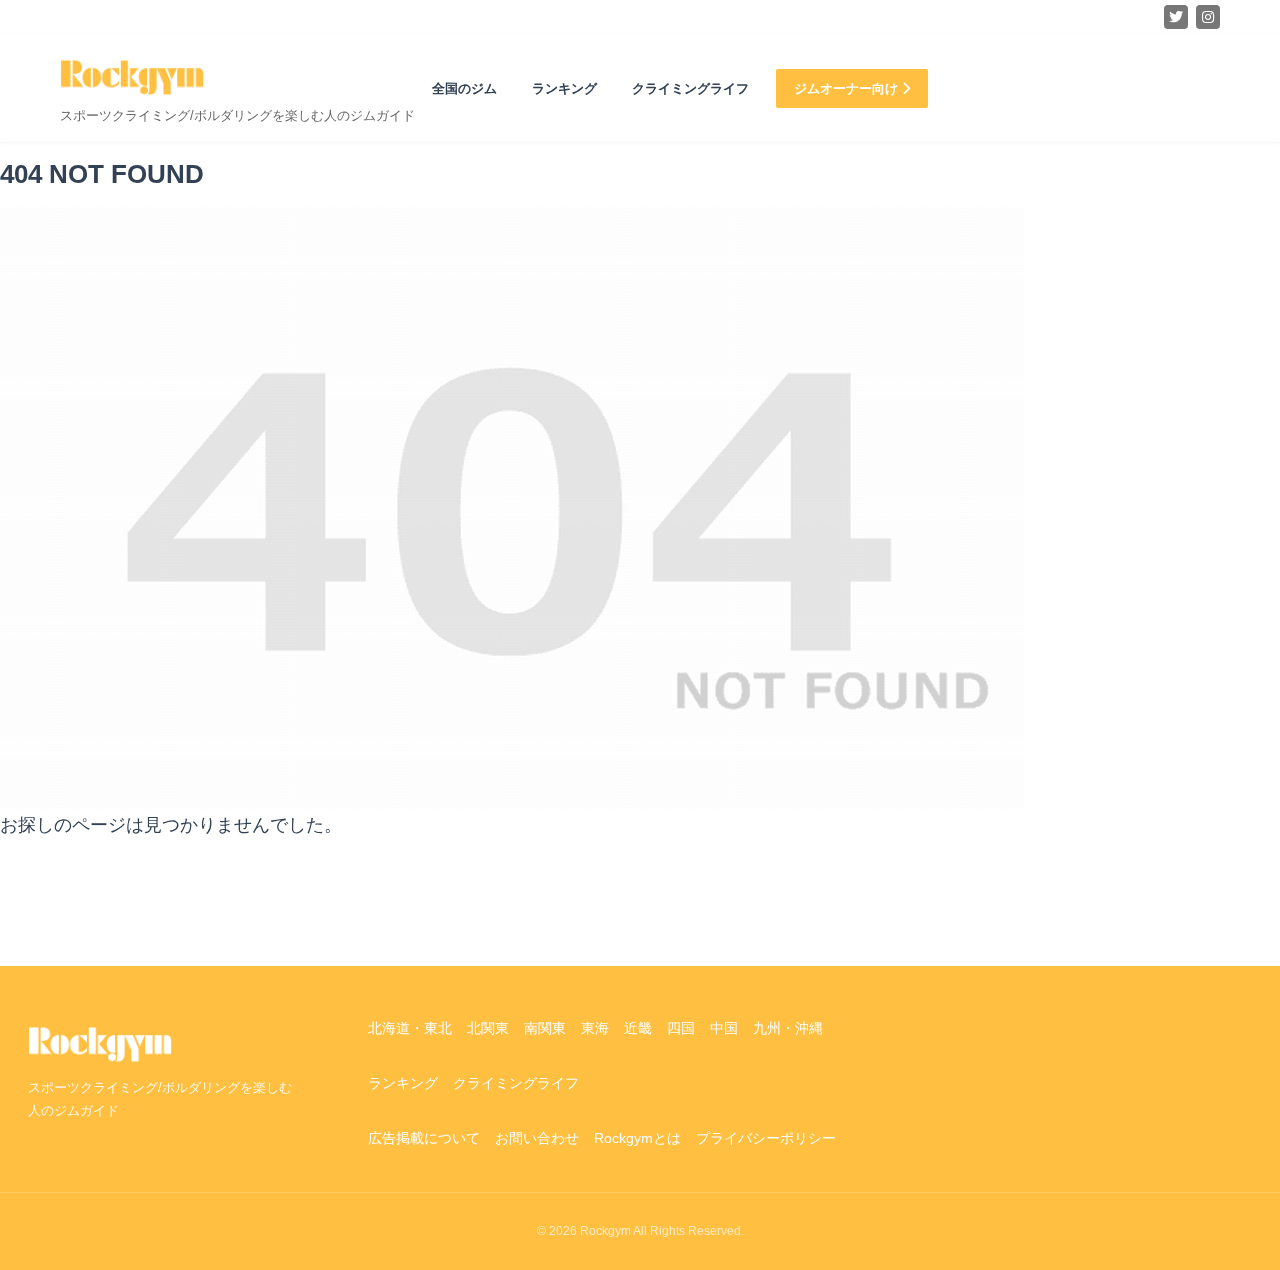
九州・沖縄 (788, 1028)
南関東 (545, 1028)
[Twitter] (1176, 17)
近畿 (638, 1028)
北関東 (488, 1028)
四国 (681, 1028)
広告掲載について (424, 1138)
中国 (724, 1028)
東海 (595, 1028)
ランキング (564, 88)
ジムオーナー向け (848, 88)
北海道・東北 (410, 1028)
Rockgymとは (637, 1138)
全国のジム (464, 88)
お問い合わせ (537, 1138)
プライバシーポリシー (766, 1138)
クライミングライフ (690, 88)
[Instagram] (1208, 17)
